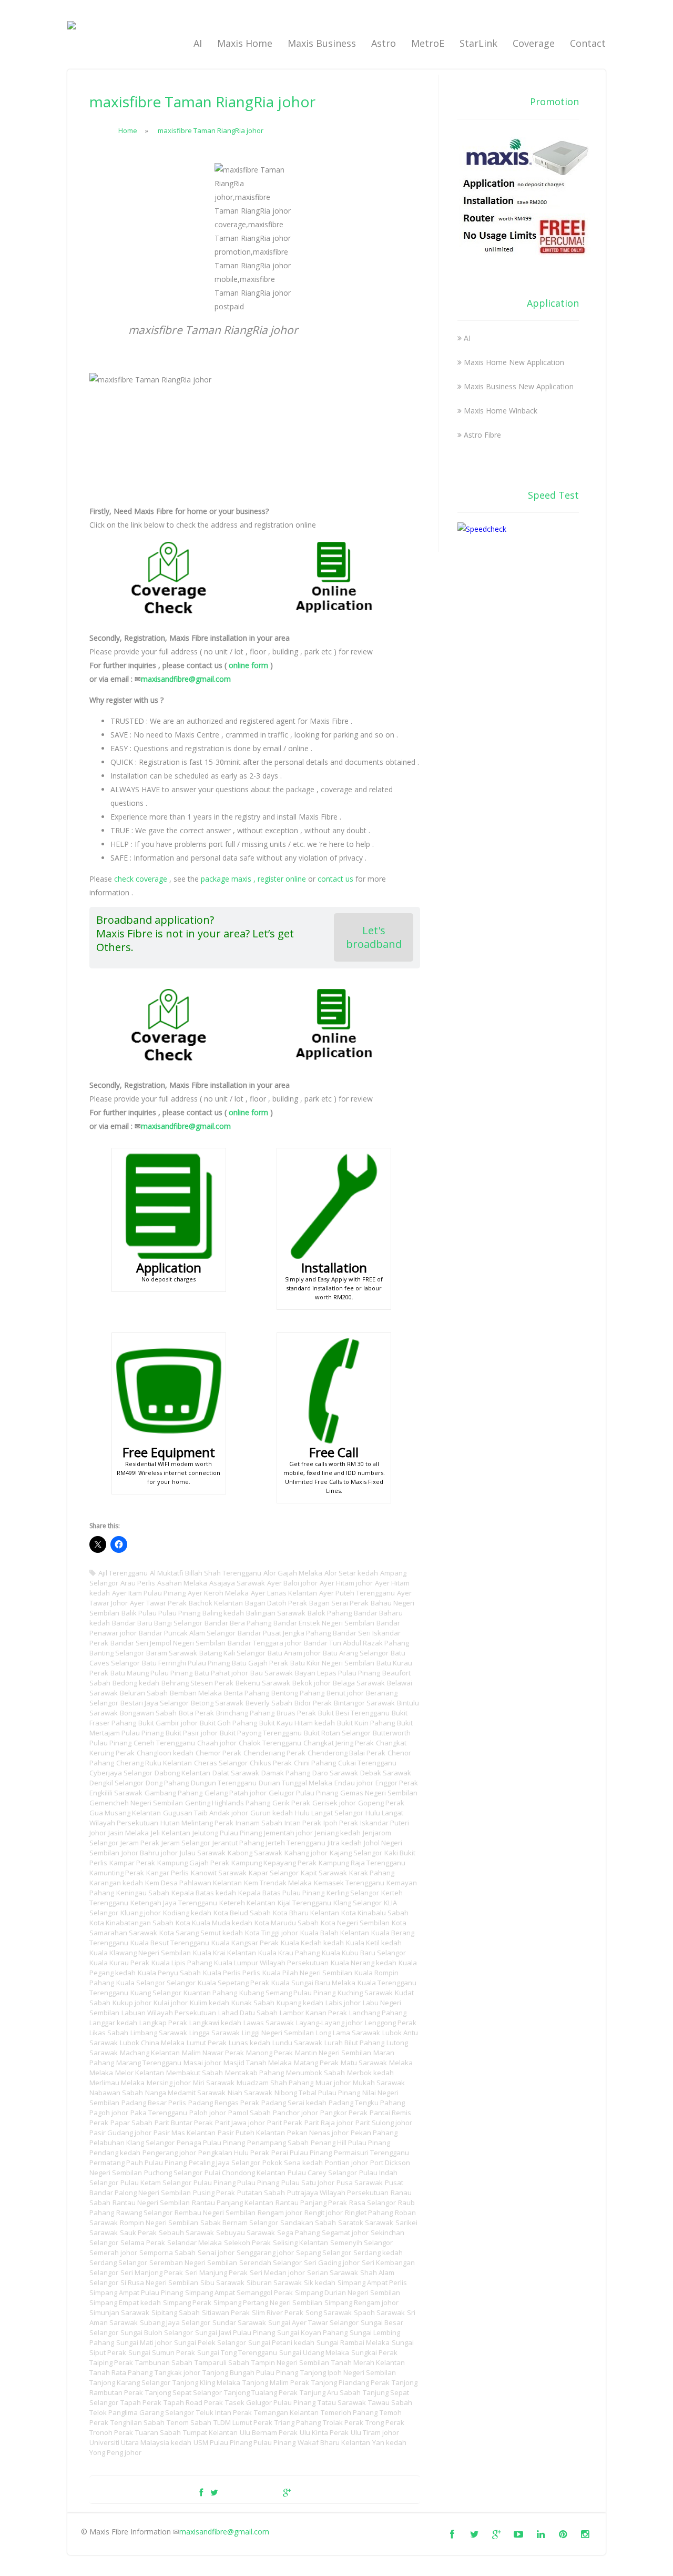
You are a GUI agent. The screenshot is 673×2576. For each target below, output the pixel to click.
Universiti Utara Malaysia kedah (140, 2442)
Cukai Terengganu (367, 1763)
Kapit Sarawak (324, 1873)
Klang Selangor (358, 1903)
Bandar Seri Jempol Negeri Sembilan (168, 1643)
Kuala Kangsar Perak (245, 1943)
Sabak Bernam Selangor (239, 2223)
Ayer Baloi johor (292, 1583)
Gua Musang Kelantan (125, 1813)
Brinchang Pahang (245, 1713)
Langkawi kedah (215, 2023)
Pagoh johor (109, 2113)
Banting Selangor (117, 1653)
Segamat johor (345, 2232)
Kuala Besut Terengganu (170, 1943)
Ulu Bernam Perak (269, 2432)
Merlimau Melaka (117, 2083)
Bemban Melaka (196, 1693)
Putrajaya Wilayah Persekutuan (338, 2193)
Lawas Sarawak (269, 2023)
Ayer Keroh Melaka (218, 1593)
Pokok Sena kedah (293, 2163)
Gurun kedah (272, 1813)
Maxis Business (322, 43)
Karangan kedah (116, 1883)
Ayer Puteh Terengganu (357, 1593)
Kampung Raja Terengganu (362, 1863)
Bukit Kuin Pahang (366, 1723)
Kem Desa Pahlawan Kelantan (193, 1883)
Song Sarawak (329, 2312)
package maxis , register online (253, 879)
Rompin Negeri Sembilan (159, 2223)
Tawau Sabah (390, 2402)
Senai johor (216, 2252)
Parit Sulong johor (384, 2123)
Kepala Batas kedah (204, 1893)
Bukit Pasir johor (192, 1733)
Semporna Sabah (167, 2252)
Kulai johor (171, 2003)
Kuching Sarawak (365, 1993)
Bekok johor (312, 1683)
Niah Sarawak (250, 2093)
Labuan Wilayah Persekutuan (169, 2013)
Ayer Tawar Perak (158, 1603)
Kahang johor (306, 1853)
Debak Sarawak (386, 1773)
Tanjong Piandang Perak (350, 2382)
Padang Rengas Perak (224, 2103)
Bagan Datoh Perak (276, 1603)
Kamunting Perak (117, 1873)
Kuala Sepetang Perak (233, 1983)
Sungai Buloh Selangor (157, 2332)
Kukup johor (132, 2003)
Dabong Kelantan (182, 1773)
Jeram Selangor (186, 1843)
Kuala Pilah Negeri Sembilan (307, 1973)
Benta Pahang (247, 1693)
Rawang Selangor (144, 2213)
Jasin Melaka (129, 1833)
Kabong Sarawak (255, 1853)
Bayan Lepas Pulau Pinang (338, 1673)
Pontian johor (346, 2163)
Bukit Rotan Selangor (337, 1733)
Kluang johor (141, 1913)
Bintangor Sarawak (364, 1703)
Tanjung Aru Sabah (330, 2392)
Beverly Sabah (269, 1703)
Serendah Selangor (271, 2262)
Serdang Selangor (118, 2262)
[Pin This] (304, 2492)
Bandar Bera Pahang (238, 1623)
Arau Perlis (138, 1583)
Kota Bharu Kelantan (306, 1913)
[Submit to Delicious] (231, 2492)
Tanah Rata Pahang (121, 2372)
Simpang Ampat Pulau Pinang (136, 2292)
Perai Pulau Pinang (302, 2153)
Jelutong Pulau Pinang (227, 1833)
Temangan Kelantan (286, 2412)
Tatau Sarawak (342, 2402)
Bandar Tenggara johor (265, 1643)
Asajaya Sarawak (237, 1583)
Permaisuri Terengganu (371, 2153)
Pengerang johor (169, 2153)
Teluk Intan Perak (224, 2412)
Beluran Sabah (144, 1693)
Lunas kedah (249, 2043)
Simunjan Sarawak (119, 2312)
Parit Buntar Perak (184, 2123)
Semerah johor (113, 2252)
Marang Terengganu (149, 2063)
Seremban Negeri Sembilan (193, 2262)
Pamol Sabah (249, 2113)
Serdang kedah (378, 2252)
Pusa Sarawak (360, 2183)
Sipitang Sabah (176, 2312)
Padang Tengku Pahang (367, 2103)
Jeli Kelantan (171, 1833)
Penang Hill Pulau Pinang (350, 2143)
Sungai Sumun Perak (162, 2352)
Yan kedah (389, 2442)
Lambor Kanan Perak (313, 2013)
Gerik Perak (291, 1803)
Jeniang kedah (338, 1833)
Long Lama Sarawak (348, 2033)
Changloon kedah (165, 1753)
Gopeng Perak (381, 1803)
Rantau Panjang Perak (311, 2203)
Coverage (534, 43)
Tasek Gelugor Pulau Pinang (270, 2402)
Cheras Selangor (221, 1763)
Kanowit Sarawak (219, 1873)
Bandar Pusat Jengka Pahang (284, 1633)
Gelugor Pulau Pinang (303, 1793)
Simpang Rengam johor (361, 2302)
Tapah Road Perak (193, 2402)
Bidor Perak (313, 1703)
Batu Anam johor (294, 1653)
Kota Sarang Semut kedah (201, 1933)
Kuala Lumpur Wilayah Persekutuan (271, 1963)
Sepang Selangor (324, 2252)
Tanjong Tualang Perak (261, 2392)
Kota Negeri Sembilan (355, 1923)
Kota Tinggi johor (272, 1933)
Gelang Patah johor (236, 1793)
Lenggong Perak (391, 2023)
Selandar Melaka (195, 2242)
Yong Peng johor (115, 2452)
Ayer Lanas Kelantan (284, 1593)
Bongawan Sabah (148, 1713)
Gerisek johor (334, 1803)
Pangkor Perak (344, 2113)
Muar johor (333, 2083)
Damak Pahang (286, 1773)
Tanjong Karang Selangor (130, 2382)
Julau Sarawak (203, 1853)
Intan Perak (303, 1823)
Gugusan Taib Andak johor (206, 1813)
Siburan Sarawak (274, 2282)
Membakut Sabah (195, 2073)
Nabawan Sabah (116, 2093)
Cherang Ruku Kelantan (154, 1763)
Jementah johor (288, 1833)
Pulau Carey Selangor (322, 2173)
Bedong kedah (136, 1683)
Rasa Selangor (373, 2203)
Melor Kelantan (140, 2073)
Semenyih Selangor (361, 2242)
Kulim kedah (210, 2003)
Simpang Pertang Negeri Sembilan (268, 2302)
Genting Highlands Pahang (228, 1803)
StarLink (478, 43)
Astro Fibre (482, 435)
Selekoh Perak (247, 2242)
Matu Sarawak (364, 2063)
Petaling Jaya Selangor (225, 2163)
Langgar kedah (113, 2023)
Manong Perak (269, 2053)
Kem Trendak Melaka (278, 1883)
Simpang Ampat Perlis (372, 2282)
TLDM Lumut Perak (243, 2422)
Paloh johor (208, 2113)
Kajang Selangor (356, 1853)
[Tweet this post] (214, 2492)
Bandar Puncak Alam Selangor (187, 1633)
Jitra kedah (345, 1843)
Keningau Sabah (143, 1893)
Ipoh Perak (341, 1823)
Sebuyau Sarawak (246, 2232)
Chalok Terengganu (270, 1743)
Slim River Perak (278, 2312)
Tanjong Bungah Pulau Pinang (250, 2372)
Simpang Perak (187, 2302)
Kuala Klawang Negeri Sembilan (140, 1953)
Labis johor (343, 2003)
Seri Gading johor (332, 2262)
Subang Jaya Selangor (175, 2322)
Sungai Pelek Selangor (210, 2342)
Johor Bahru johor (150, 1853)
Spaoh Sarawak (379, 2312)
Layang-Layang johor (329, 2023)
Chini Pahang (315, 1763)
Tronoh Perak (111, 2432)
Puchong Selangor (173, 2173)
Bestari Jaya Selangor (155, 1703)
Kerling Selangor (353, 1893)
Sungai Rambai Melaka (353, 2342)
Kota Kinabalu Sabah (375, 1913)
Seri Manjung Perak (216, 2272)
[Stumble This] (270, 2492)
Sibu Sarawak (222, 2282)
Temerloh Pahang (349, 2412)
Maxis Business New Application (519, 386)
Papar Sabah (131, 2123)
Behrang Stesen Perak (197, 1683)
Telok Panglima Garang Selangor (142, 2412)
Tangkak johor (177, 2372)
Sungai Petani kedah (281, 2342)
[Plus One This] (287, 2492)
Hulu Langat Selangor (329, 1813)
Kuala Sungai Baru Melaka (313, 1983)
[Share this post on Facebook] (201, 2492)
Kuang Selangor (156, 1993)
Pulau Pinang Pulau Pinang (236, 2183)
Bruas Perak (296, 1713)
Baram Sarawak (172, 1653)
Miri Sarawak (214, 2083)
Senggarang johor (265, 2252)
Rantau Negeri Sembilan (151, 2203)
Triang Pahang (298, 2422)
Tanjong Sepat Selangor (183, 2392)
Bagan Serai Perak (339, 1603)
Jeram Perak (140, 1843)
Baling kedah (223, 1613)
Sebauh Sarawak (186, 2232)
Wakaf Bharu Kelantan (334, 2442)
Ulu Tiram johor (375, 2432)
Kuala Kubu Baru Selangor (364, 1953)
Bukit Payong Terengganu (261, 1733)
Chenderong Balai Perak (346, 1753)
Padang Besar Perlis (154, 2103)
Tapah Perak (141, 2402)
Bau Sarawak (272, 1673)
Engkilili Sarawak (116, 1793)
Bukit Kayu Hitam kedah (297, 1723)
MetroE (428, 43)
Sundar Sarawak (239, 2322)
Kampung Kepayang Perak (274, 1863)
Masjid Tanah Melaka (258, 2063)
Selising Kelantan (300, 2242)
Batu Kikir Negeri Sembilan (332, 1663)
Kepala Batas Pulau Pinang (281, 1893)
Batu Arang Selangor (356, 1653)
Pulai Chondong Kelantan (245, 2173)
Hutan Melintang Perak (197, 1823)
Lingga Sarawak (215, 2033)
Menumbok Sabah (315, 2073)
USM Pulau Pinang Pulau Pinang (244, 2442)
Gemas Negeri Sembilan (379, 1793)
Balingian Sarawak (276, 1613)
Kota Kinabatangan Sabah (131, 1923)
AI (198, 43)
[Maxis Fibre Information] (72, 32)
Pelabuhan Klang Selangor (132, 2143)
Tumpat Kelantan (210, 2432)
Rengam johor (280, 2213)
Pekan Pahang (374, 2133)
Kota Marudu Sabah (287, 1923)
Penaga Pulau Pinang (211, 2143)
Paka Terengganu (159, 2113)
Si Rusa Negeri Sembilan (159, 2282)
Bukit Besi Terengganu (354, 1713)
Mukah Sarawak (379, 2083)
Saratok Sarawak (366, 2223)
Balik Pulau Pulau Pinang (161, 1613)
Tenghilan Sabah (137, 2422)
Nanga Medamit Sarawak (185, 2093)
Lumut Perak (207, 2043)
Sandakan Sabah (308, 2223)
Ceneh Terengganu (164, 1743)
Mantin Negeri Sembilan (333, 2053)
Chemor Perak (218, 1753)
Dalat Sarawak (236, 1773)
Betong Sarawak (217, 1703)
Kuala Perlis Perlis (232, 1973)
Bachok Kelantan (216, 1603)
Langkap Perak (163, 2023)
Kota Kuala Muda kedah (214, 1923)
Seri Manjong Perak (152, 2272)
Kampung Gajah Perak (193, 1863)
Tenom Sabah (189, 2422)
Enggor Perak (397, 1783)
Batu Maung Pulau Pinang (151, 1673)
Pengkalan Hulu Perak (234, 2153)
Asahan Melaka (182, 1583)
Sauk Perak (138, 2232)
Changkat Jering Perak (339, 1743)
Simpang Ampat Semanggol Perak (239, 2292)
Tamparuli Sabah (222, 2362)
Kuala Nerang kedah (364, 1963)
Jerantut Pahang (238, 1843)
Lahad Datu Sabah (248, 2013)
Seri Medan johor (277, 2272)
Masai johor (202, 2063)
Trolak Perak (343, 2422)
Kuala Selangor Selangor (156, 1983)
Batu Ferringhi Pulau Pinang (186, 1663)
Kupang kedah (300, 2003)
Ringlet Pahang (369, 2213)
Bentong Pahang (298, 1693)
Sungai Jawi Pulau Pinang (235, 2332)
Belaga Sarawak (359, 1683)
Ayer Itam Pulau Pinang (149, 1593)
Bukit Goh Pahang (228, 1723)
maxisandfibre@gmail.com (186, 679)
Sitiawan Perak (226, 2312)
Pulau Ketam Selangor (156, 2183)
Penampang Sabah (278, 2143)
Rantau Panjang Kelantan (233, 2203)
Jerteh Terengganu (296, 1843)
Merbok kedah (370, 2073)
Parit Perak (285, 2123)
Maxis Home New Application (514, 362)
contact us (335, 879)
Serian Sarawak (333, 2272)
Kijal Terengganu (304, 1903)
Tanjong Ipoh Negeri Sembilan (348, 2372)
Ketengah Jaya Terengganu (174, 1903)
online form (248, 665)
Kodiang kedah (187, 1913)
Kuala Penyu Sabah (169, 1973)
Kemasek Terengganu (349, 1883)
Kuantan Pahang (210, 1993)
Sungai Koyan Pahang (312, 2332)
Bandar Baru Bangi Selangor (157, 1623)
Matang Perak (316, 2063)
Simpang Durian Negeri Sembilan (348, 2292)
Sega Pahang (298, 2232)
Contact (588, 43)
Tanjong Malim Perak (276, 2382)
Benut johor (345, 1693)
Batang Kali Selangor (232, 1653)
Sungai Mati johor (144, 2342)
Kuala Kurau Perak (119, 1963)
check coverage (141, 879)
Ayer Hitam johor (346, 1583)
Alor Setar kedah (351, 1573)
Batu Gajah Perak (260, 1663)
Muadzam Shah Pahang (275, 2083)
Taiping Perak (111, 2362)
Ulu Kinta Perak (324, 2432)
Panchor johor (295, 2113)
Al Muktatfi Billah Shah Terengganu (206, 1573)
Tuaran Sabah (158, 2432)
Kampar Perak (132, 1863)
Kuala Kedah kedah (312, 1943)
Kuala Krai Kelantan (225, 1953)
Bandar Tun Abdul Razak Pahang (356, 1643)
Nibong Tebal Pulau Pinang (317, 2093)
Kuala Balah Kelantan (335, 1933)
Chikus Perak (271, 1763)
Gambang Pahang (174, 1793)
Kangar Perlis (167, 1873)
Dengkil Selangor (116, 1783)
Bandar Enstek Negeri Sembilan (324, 1623)
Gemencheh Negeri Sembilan (136, 1803)
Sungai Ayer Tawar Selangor (313, 2322)
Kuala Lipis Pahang (182, 1963)
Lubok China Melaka (152, 2043)
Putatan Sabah (261, 2193)
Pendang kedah (115, 2153)
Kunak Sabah (253, 2003)
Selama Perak (143, 2242)
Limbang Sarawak (159, 2033)
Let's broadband (374, 937)
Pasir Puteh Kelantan (251, 2133)
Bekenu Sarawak (263, 1683)
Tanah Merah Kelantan (368, 2362)
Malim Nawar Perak (213, 2053)
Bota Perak (196, 1713)
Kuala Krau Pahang (289, 1953)
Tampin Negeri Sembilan (290, 2362)
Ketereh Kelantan (247, 1903)
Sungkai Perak (374, 2352)
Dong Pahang (167, 1783)
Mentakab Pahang (254, 2073)
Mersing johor (169, 2083)
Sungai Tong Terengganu (237, 2352)
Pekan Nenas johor (318, 2133)
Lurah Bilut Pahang (354, 2043)
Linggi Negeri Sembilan (278, 2033)
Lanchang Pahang (378, 2013)
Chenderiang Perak (274, 1753)
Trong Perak (385, 2422)
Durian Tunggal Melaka (295, 1783)
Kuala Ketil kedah (374, 1943)
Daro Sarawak (335, 1773)
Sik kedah (320, 2282)
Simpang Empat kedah (125, 2302)
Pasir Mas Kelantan (185, 2133)
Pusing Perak (214, 2193)
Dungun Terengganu (224, 1783)
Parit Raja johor (329, 2123)
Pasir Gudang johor (120, 2133)
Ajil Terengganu (123, 1573)
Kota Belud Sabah (242, 1913)
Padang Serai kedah (294, 2103)
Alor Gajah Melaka (293, 1573)
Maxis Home (245, 43)
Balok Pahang (330, 1613)
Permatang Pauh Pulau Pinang (138, 2163)
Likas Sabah (109, 2033)
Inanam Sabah (259, 1823)
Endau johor (354, 1783)
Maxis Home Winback (501, 411)
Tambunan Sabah (164, 2362)
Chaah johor (217, 1743)
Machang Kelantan (150, 2053)
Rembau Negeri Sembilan (215, 2213)
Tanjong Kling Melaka (206, 2382)
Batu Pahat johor (221, 1673)
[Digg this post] (250, 2492)
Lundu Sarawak (297, 2043)
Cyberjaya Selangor (121, 1773)
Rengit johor (324, 2213)
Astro (384, 43)
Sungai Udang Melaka (314, 2352)
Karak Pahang (372, 1873)
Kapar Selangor (274, 1873)
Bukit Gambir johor (168, 1723)
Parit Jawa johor (240, 2123)
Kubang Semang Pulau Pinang (287, 1993)
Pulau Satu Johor (308, 2183)
